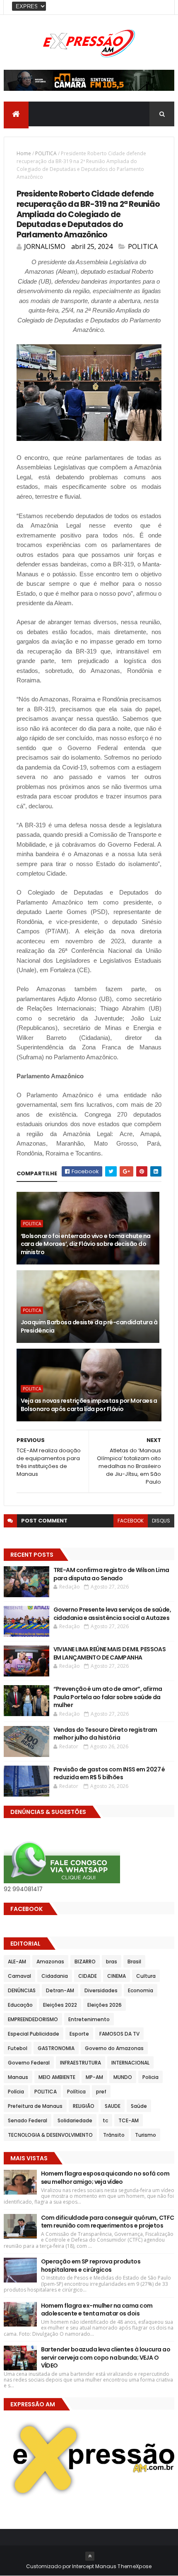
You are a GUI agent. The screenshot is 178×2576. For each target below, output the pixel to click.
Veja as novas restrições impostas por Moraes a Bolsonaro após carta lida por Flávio (89, 1405)
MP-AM (94, 2077)
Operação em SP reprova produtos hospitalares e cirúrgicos (91, 2266)
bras (112, 1962)
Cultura (146, 1976)
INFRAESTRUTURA (81, 2063)
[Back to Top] (90, 2556)
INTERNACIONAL (130, 2063)
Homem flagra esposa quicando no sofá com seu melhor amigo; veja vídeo (105, 2178)
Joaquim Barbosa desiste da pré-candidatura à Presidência (89, 1326)
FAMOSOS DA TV (119, 2034)
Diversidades (101, 1990)
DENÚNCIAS (22, 1990)
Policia (150, 2077)
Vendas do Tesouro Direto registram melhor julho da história (105, 1734)
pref (101, 2092)
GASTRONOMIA (56, 2048)
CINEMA (117, 1976)
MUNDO (123, 2077)
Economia (141, 1990)
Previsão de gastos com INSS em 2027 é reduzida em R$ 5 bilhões (109, 1773)
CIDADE (88, 1976)
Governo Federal (29, 2063)
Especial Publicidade (34, 2034)
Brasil (134, 1962)
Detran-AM (60, 1990)
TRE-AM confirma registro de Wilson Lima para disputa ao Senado (111, 1574)
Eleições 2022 (60, 2005)
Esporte (79, 2034)
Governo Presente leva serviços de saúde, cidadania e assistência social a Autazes (112, 1614)
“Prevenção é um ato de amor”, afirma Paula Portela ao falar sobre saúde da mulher (108, 1697)
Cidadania (55, 1976)
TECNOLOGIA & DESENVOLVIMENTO (50, 2135)
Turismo (146, 2135)
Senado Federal (28, 2120)
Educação (20, 2005)
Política (76, 2092)
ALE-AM (17, 1962)
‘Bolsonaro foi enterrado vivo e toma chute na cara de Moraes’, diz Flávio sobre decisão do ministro (86, 1244)
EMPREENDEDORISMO (33, 2019)
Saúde (139, 2106)
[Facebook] (161, 7)
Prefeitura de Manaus (35, 2106)
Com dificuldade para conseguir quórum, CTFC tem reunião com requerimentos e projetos (108, 2222)
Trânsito (114, 2135)
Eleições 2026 (105, 2005)
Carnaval (19, 1976)
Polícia (16, 2092)
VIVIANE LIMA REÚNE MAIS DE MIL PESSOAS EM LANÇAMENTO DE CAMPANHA (110, 1653)
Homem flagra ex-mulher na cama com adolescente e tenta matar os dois (97, 2310)
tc (105, 2120)
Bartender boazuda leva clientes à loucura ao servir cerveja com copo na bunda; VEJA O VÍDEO (106, 2357)
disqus (161, 1521)
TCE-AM (129, 2120)
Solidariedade (75, 2120)
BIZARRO (85, 1962)
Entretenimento (89, 2019)
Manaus (18, 2077)
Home (24, 153)
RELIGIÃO (84, 2106)
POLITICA (46, 153)
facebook (131, 1521)
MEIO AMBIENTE (57, 2077)
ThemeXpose (135, 2566)
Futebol (18, 2048)
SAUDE (113, 2106)
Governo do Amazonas (114, 2048)
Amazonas (50, 1962)
